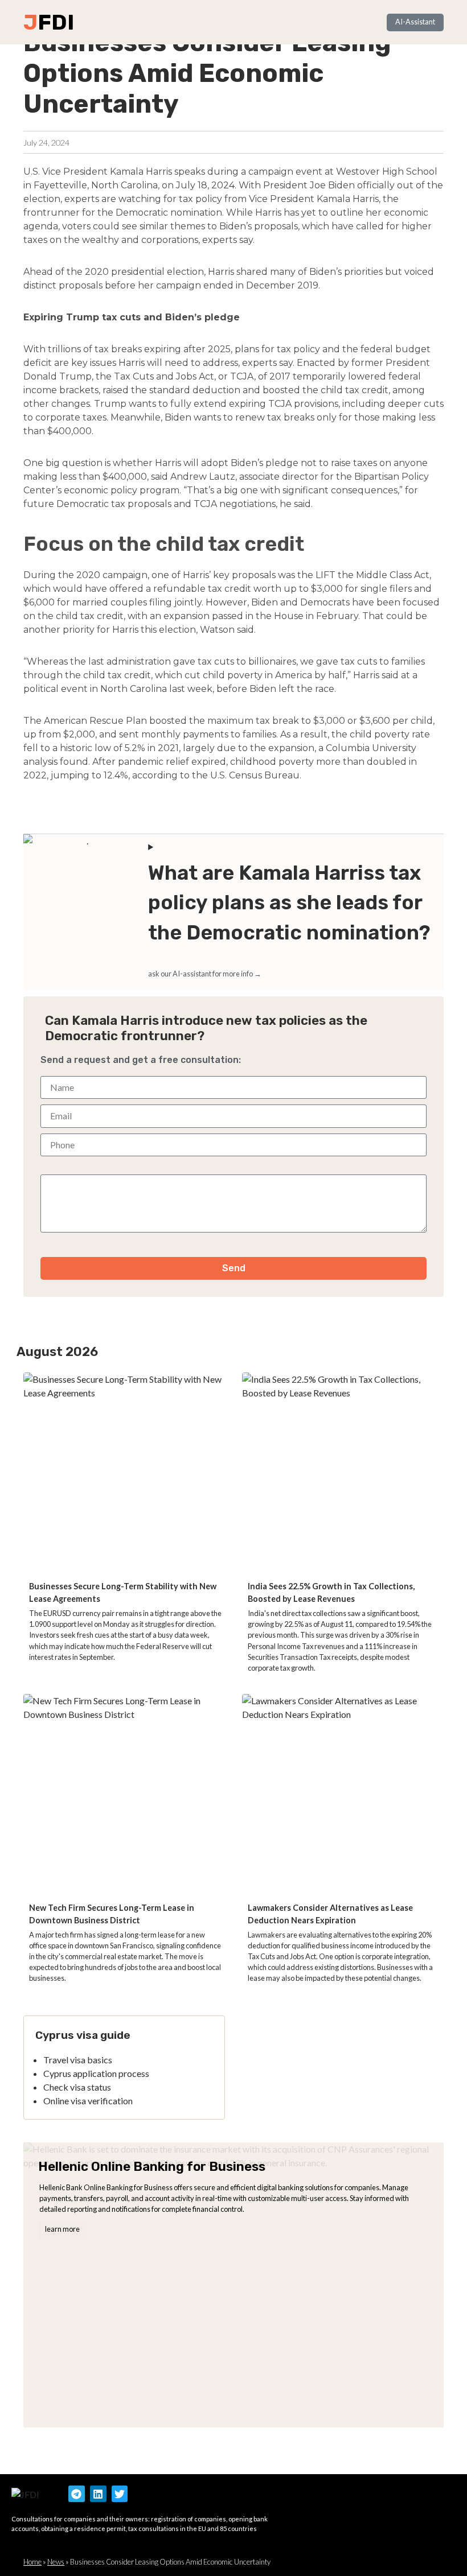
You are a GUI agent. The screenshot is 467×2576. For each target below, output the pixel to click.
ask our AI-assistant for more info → (205, 974)
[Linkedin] (98, 2494)
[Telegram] (77, 2494)
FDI (56, 22)
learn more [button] (62, 2229)
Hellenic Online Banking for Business (152, 2167)
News (56, 2562)
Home (32, 2562)
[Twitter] (120, 2494)
